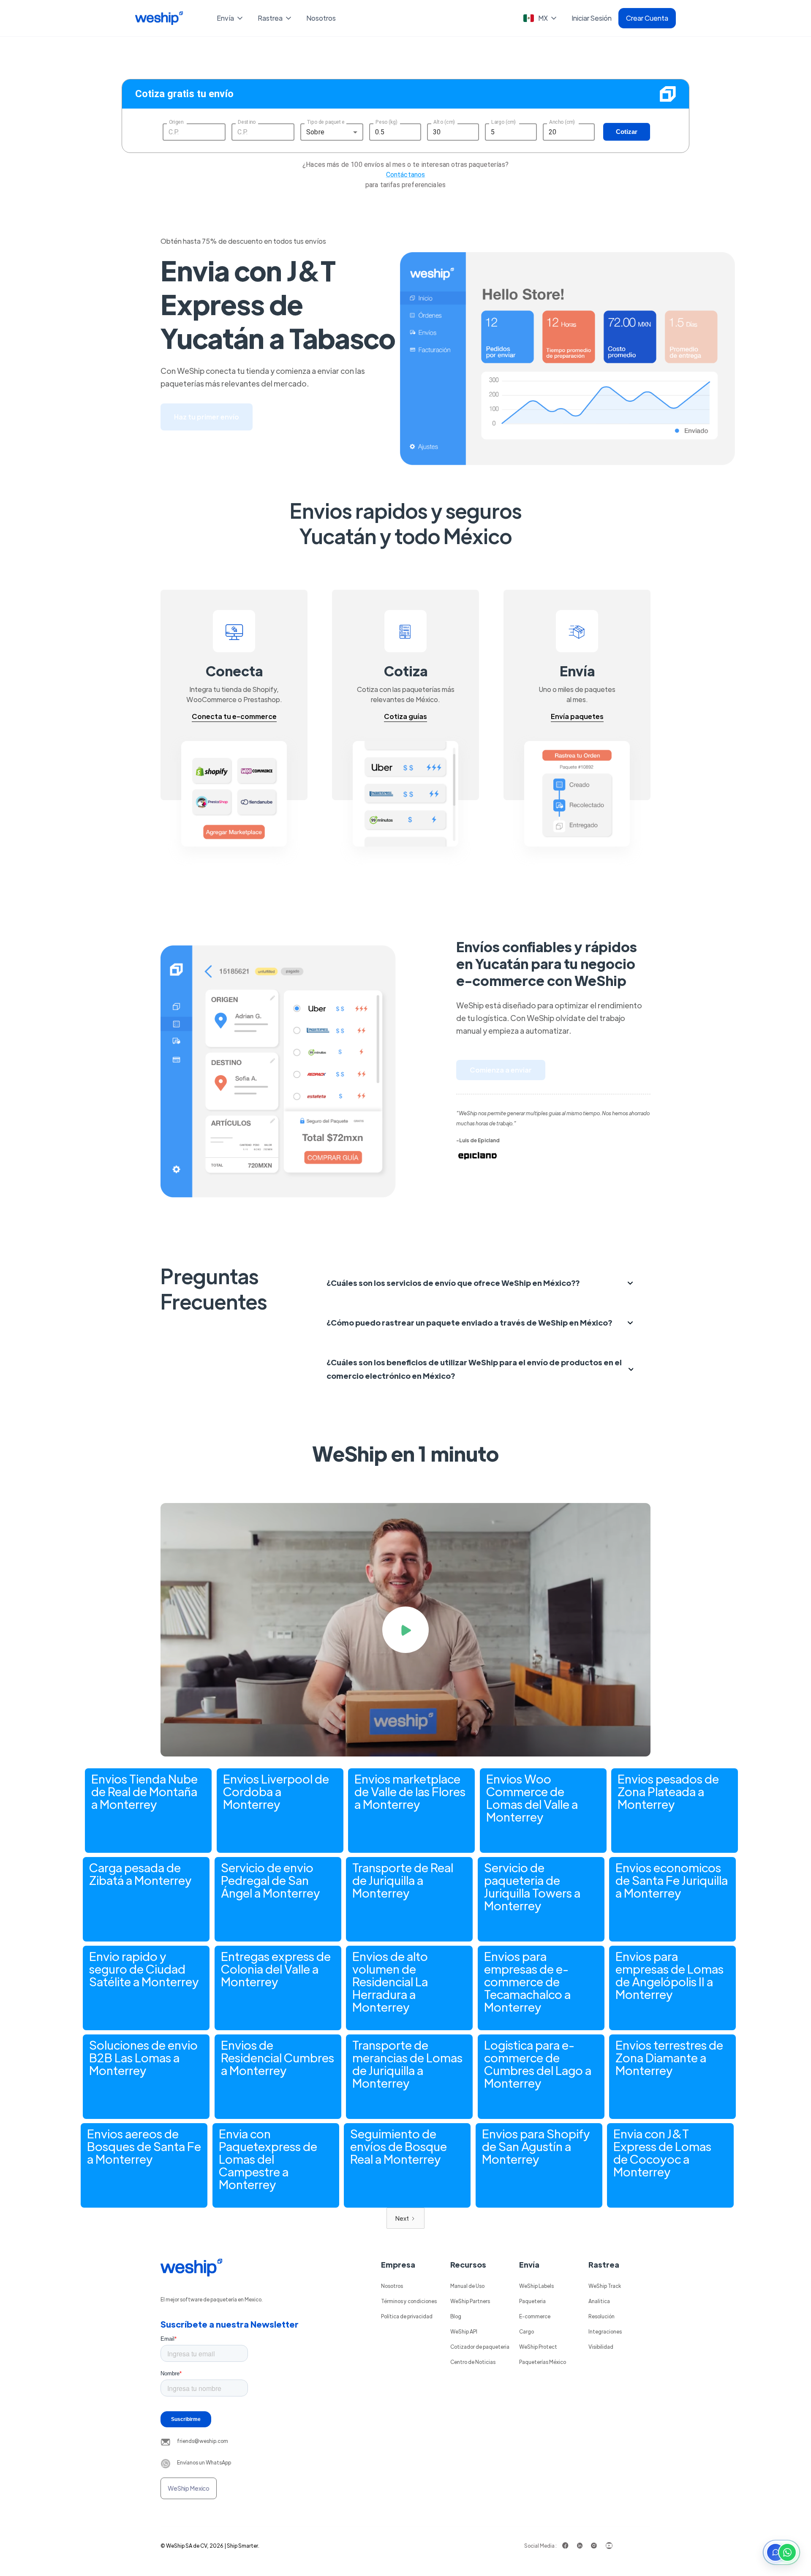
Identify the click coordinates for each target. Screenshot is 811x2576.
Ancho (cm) (562, 122)
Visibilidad (601, 2347)
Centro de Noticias (473, 2362)
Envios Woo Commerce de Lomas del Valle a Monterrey (532, 1797)
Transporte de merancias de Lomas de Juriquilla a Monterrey (407, 2064)
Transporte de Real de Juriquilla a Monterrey (403, 1880)
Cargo (527, 2331)
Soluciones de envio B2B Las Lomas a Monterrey (143, 2057)
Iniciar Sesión (592, 18)
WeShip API (464, 2331)
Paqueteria (532, 2301)
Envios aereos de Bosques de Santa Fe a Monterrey (144, 2146)
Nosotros (321, 18)
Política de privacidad (407, 2316)
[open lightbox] (405, 1630)
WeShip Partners (470, 2301)
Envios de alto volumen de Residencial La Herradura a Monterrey (390, 1981)
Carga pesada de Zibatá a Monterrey (140, 1873)
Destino (247, 122)
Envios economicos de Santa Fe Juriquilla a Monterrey (672, 1880)
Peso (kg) (386, 122)
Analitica (599, 2301)
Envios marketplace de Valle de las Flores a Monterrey (410, 1791)
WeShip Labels (536, 2286)
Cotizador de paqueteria (480, 2347)
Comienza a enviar (501, 1070)
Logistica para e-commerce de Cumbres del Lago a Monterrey (538, 2064)
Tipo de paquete (325, 122)
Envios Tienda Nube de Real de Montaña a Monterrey (144, 1791)
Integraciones (605, 2331)
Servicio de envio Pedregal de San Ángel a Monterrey (271, 1880)
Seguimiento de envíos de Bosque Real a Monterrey (399, 2146)
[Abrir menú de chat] (781, 2552)
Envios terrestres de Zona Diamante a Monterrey (669, 2057)
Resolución (601, 2316)
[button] (230, 18)
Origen (176, 122)
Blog (456, 2316)
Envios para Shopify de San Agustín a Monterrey (536, 2146)
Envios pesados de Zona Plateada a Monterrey (668, 1791)
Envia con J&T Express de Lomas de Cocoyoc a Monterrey (662, 2152)
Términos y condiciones (409, 2301)
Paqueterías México (543, 2362)
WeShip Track (605, 2286)
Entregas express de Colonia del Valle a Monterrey (276, 1969)
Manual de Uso (467, 2286)
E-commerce (535, 2316)
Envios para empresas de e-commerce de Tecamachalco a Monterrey (527, 1981)
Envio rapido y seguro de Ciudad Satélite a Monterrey (144, 1969)
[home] (159, 18)
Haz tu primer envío (207, 417)
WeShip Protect (538, 2347)
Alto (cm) (444, 122)
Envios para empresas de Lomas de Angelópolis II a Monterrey (669, 1975)
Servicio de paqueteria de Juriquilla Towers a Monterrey (532, 1886)
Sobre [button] (315, 132)
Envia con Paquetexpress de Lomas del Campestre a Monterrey (268, 2159)
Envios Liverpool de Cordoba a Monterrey (276, 1791)
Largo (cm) (503, 122)
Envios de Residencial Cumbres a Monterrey (278, 2057)
